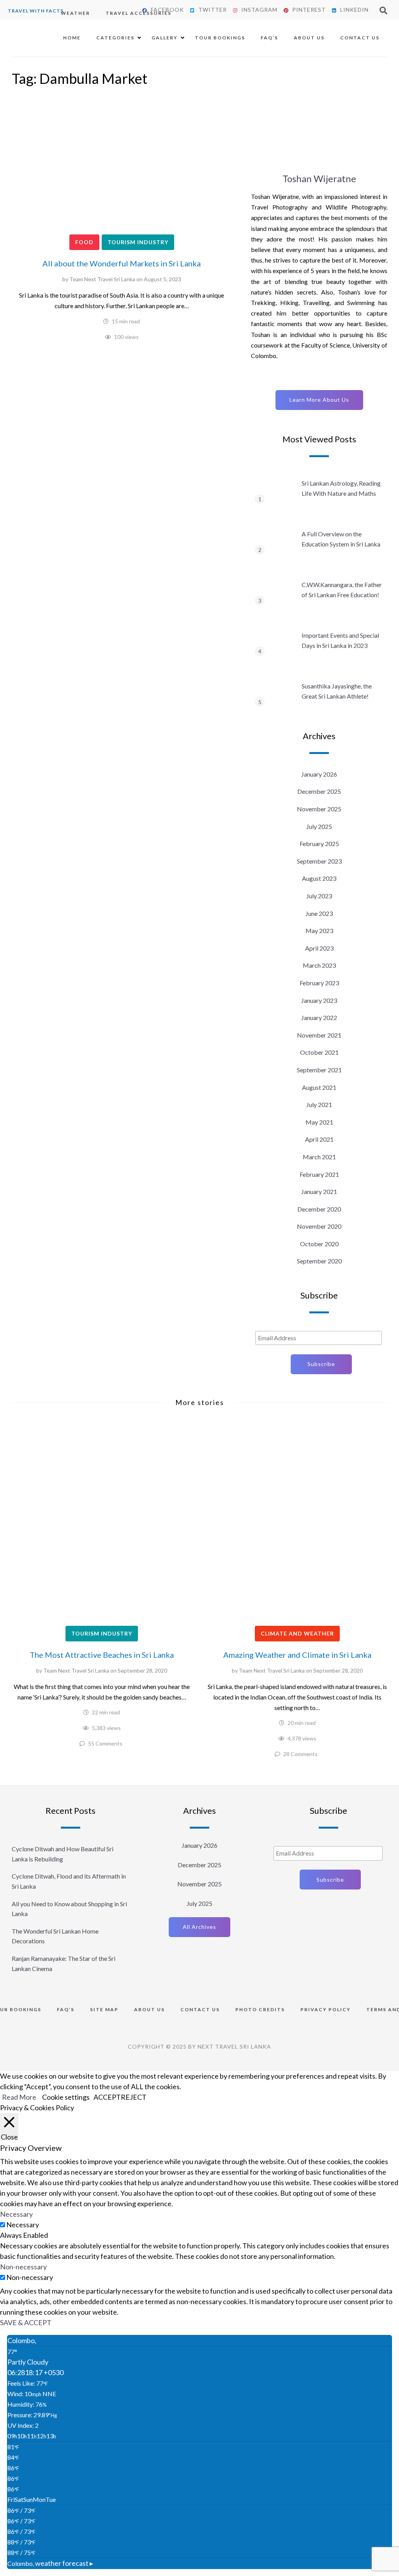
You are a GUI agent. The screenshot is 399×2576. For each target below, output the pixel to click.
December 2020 (319, 1209)
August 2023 (319, 878)
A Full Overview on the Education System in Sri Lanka (341, 539)
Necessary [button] (16, 2214)
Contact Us (360, 38)
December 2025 (319, 791)
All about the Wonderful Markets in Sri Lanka (122, 263)
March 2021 (319, 1157)
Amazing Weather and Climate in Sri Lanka (297, 1655)
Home (72, 38)
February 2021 (319, 1174)
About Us (309, 38)
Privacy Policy (326, 2009)
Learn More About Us (319, 400)
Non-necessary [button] (23, 2267)
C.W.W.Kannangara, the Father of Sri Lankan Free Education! (342, 590)
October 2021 (319, 1052)
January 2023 (319, 1000)
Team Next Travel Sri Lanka (102, 279)
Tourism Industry (138, 242)
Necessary (23, 2225)
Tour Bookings (220, 38)
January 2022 (319, 1017)
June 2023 (319, 913)
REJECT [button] (134, 2097)
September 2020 (319, 1261)
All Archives (199, 1927)
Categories (115, 38)
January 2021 (319, 1191)
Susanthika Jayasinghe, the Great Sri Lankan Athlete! (337, 691)
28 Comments (300, 1754)
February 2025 (319, 844)
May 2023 (319, 931)
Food (84, 242)
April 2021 (319, 1139)
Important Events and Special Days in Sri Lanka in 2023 (340, 640)
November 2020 (319, 1226)
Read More (19, 2097)
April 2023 (319, 948)
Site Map (104, 2009)
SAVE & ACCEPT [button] (26, 2322)
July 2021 (319, 1104)
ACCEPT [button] (107, 2097)
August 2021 (319, 1087)
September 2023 (319, 861)
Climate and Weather (297, 1633)
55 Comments (105, 1743)
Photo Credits (260, 2009)
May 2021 (319, 1122)
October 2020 (319, 1244)
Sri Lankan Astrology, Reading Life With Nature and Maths (341, 488)
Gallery (165, 38)
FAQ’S (269, 38)
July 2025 (319, 826)
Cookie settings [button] (66, 2097)
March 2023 (319, 965)
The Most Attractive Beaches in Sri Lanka (102, 1655)
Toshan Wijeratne (319, 178)
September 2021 (319, 1070)
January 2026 (319, 774)
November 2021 (319, 1035)
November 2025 (319, 809)
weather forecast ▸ (50, 2563)
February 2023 (319, 983)
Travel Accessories (139, 13)
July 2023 (319, 896)
